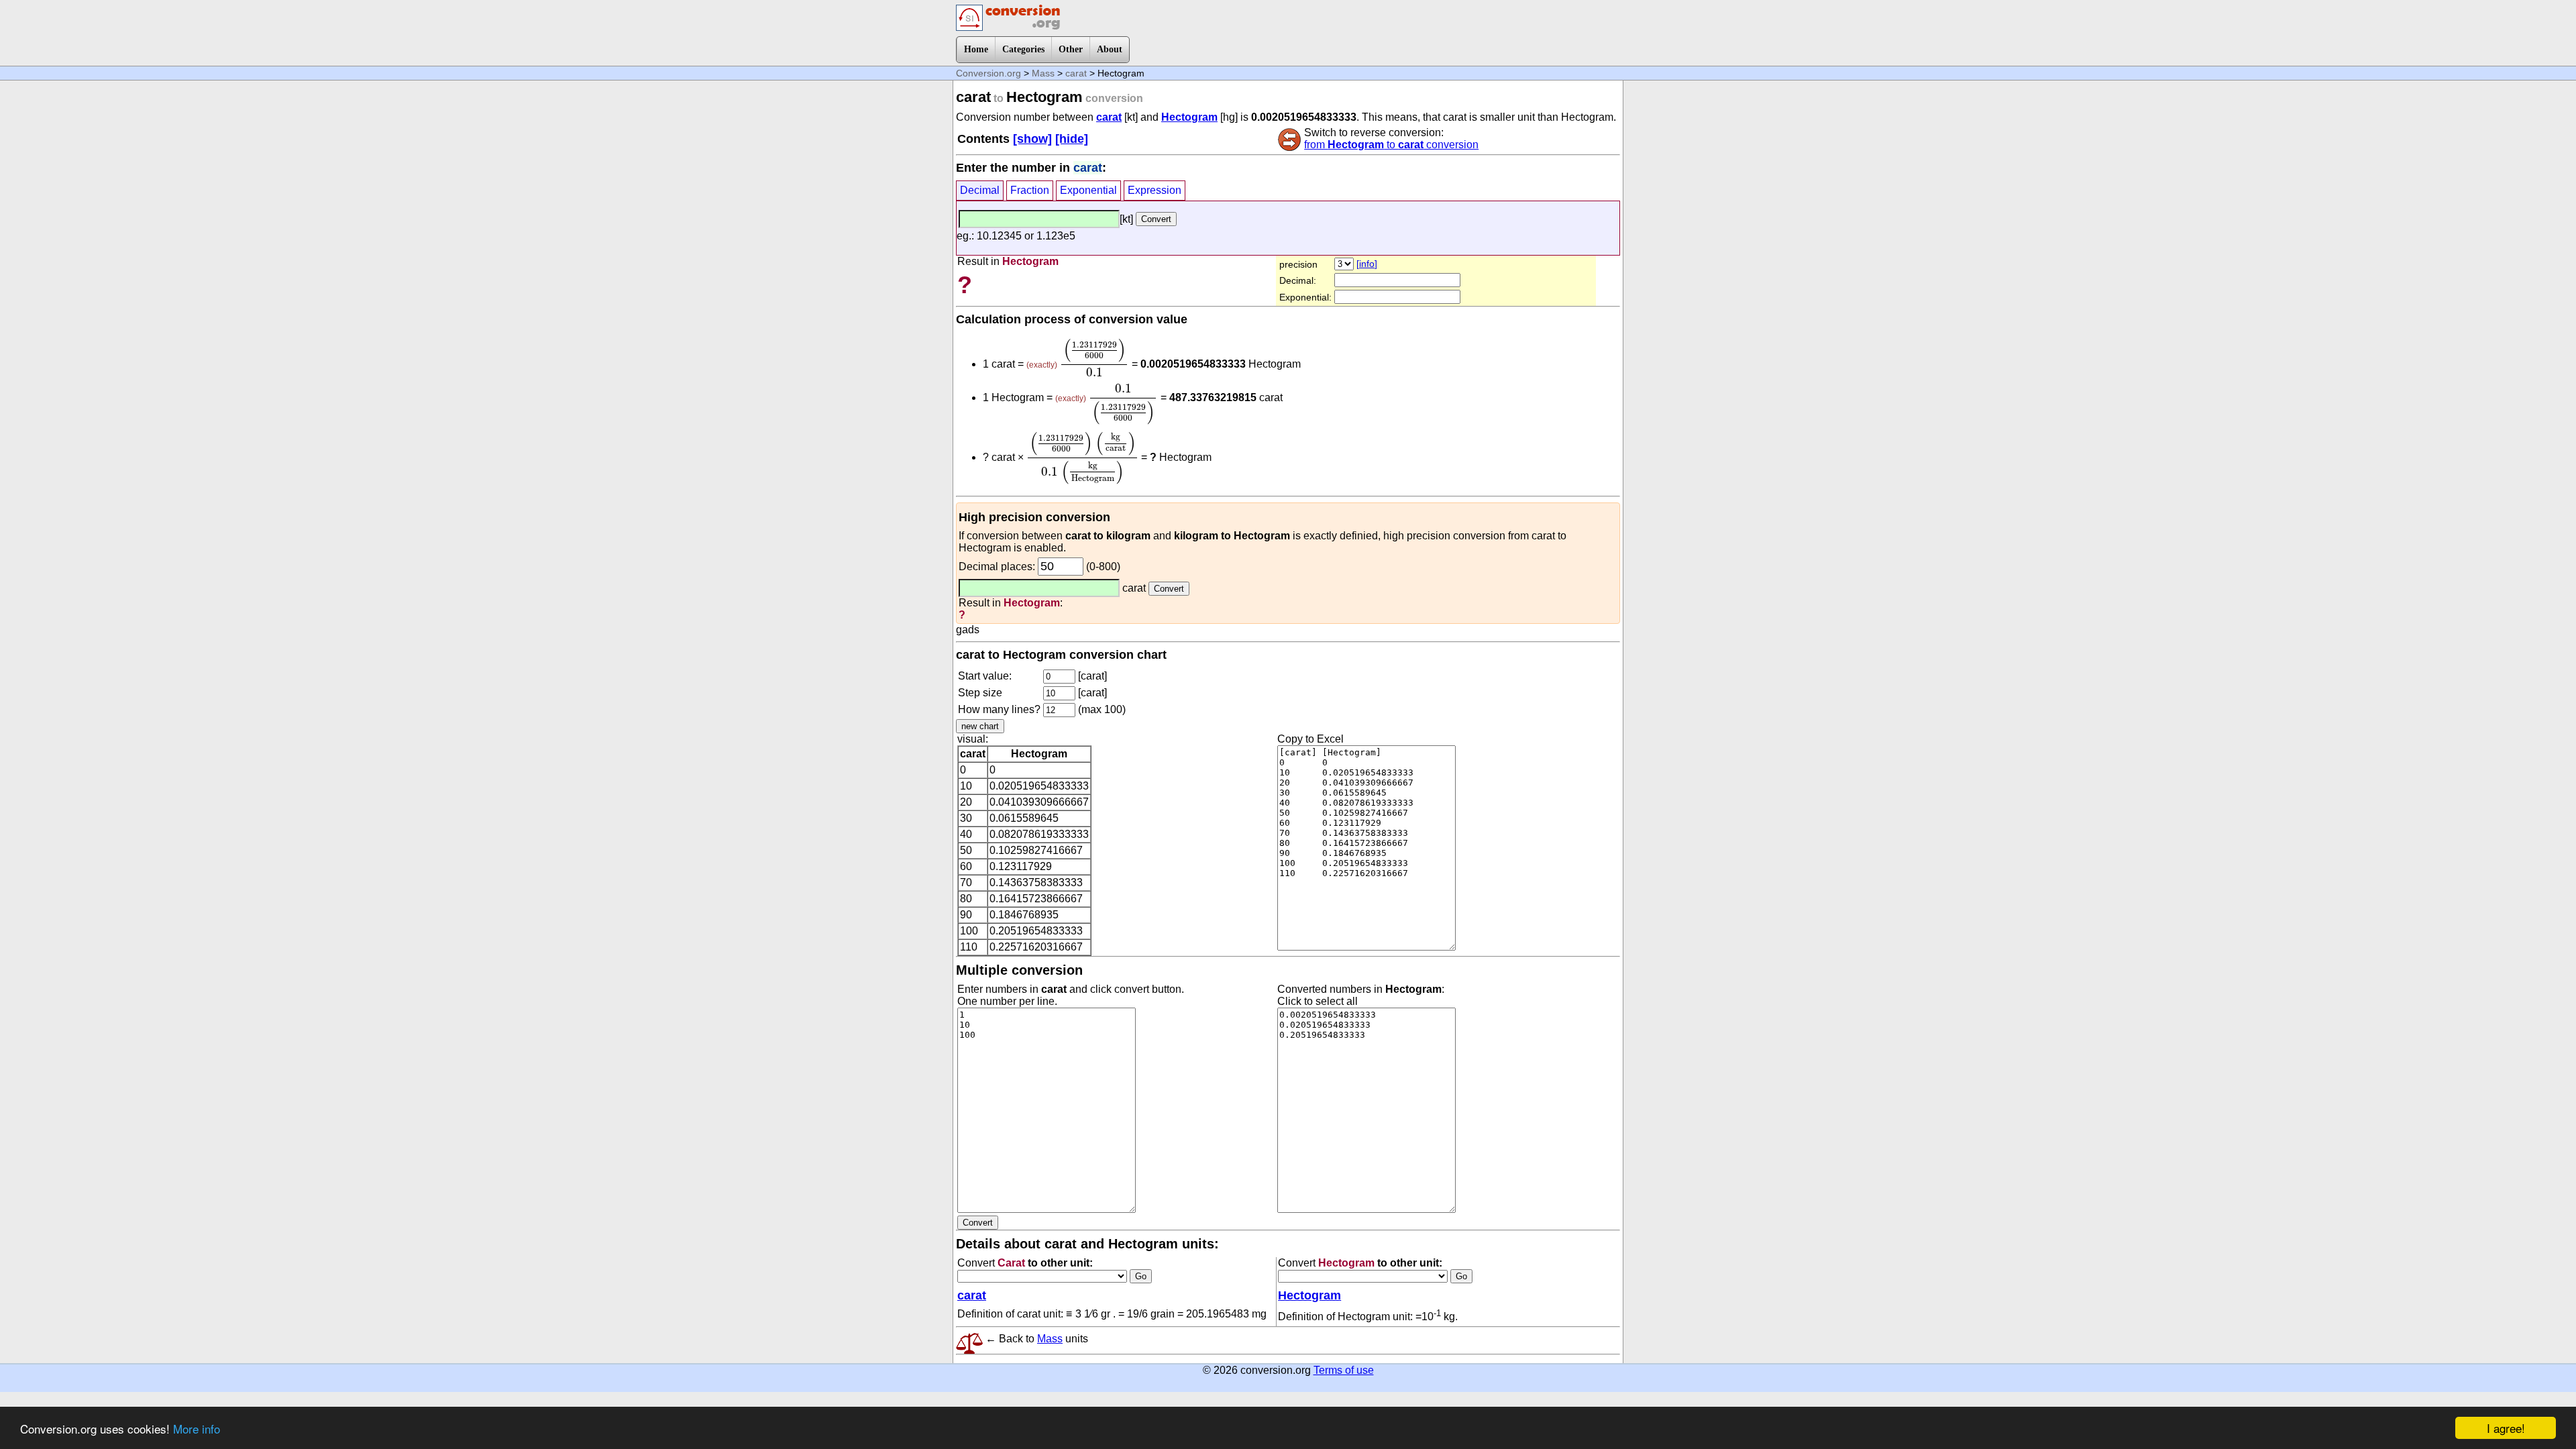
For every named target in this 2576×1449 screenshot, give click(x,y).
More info (197, 1429)
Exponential (1088, 190)
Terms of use (1344, 1370)
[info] (1367, 264)
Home (976, 49)
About (1110, 49)
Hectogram (1189, 117)
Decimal (980, 190)
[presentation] (1094, 358)
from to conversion (1391, 145)
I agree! (2506, 1428)
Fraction (1030, 190)
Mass (1043, 73)
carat (1076, 73)
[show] (1032, 139)
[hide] (1072, 139)
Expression (1155, 190)
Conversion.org (988, 73)
